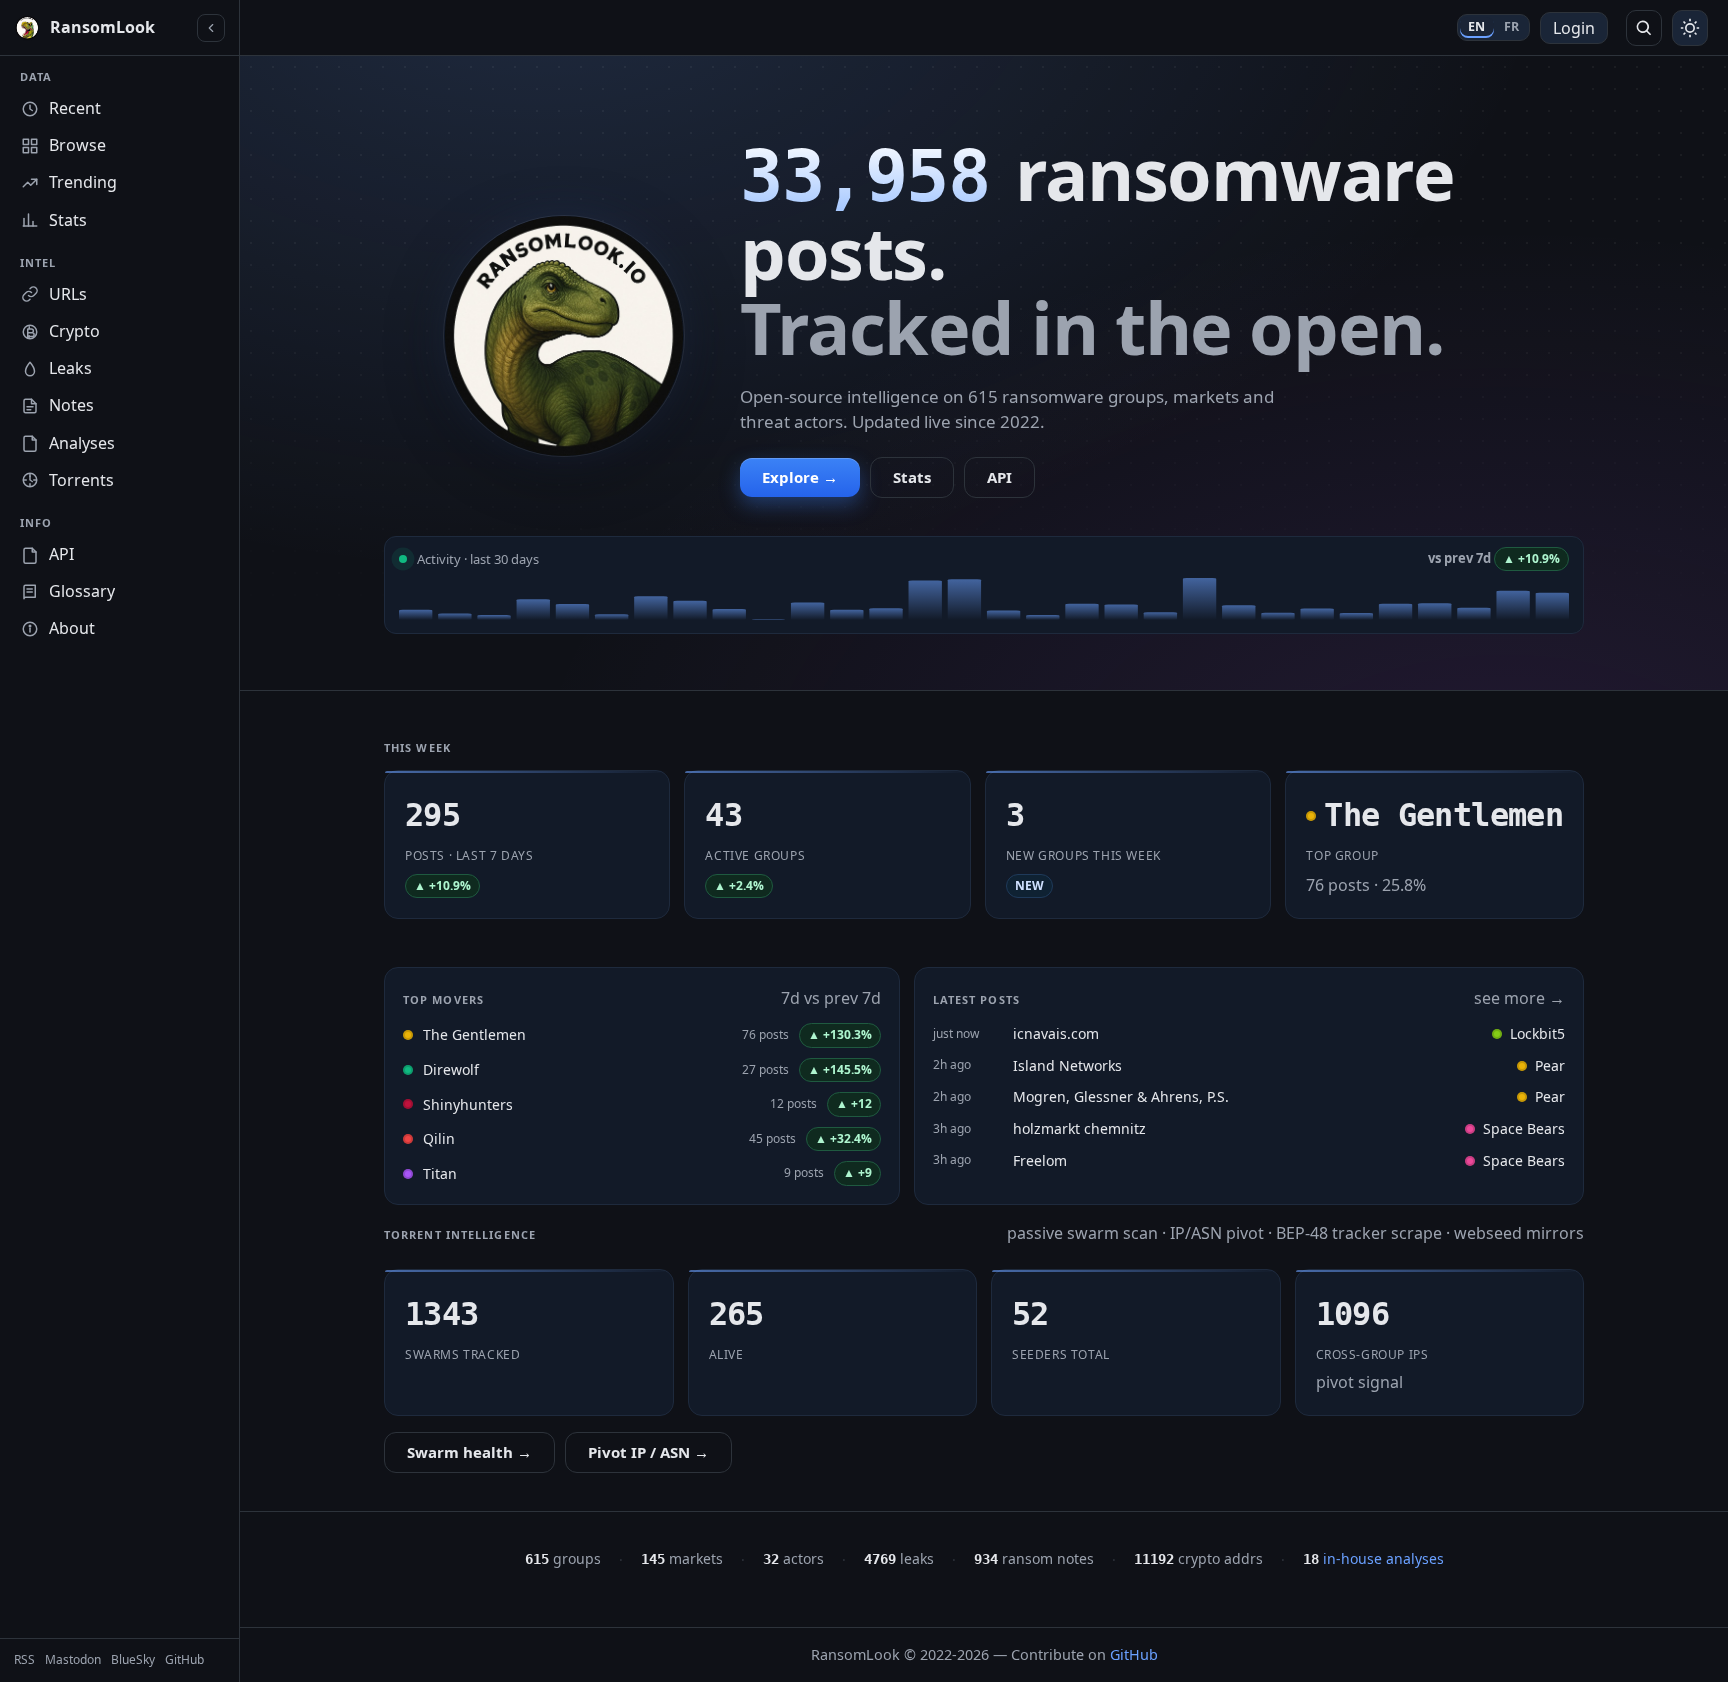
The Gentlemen (474, 1034)
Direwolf (451, 1069)
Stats (912, 477)
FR (1512, 26)
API (999, 477)
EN (1477, 26)
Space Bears (1524, 1128)
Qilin (439, 1138)
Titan (440, 1173)
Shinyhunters (468, 1104)
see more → (1519, 998)
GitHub (1134, 1654)
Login (1574, 28)
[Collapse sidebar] (211, 28)
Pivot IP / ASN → (648, 1452)
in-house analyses (1373, 1558)
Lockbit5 (1537, 1033)
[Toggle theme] (1690, 28)
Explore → (800, 477)
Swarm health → (469, 1452)
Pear (1550, 1065)
